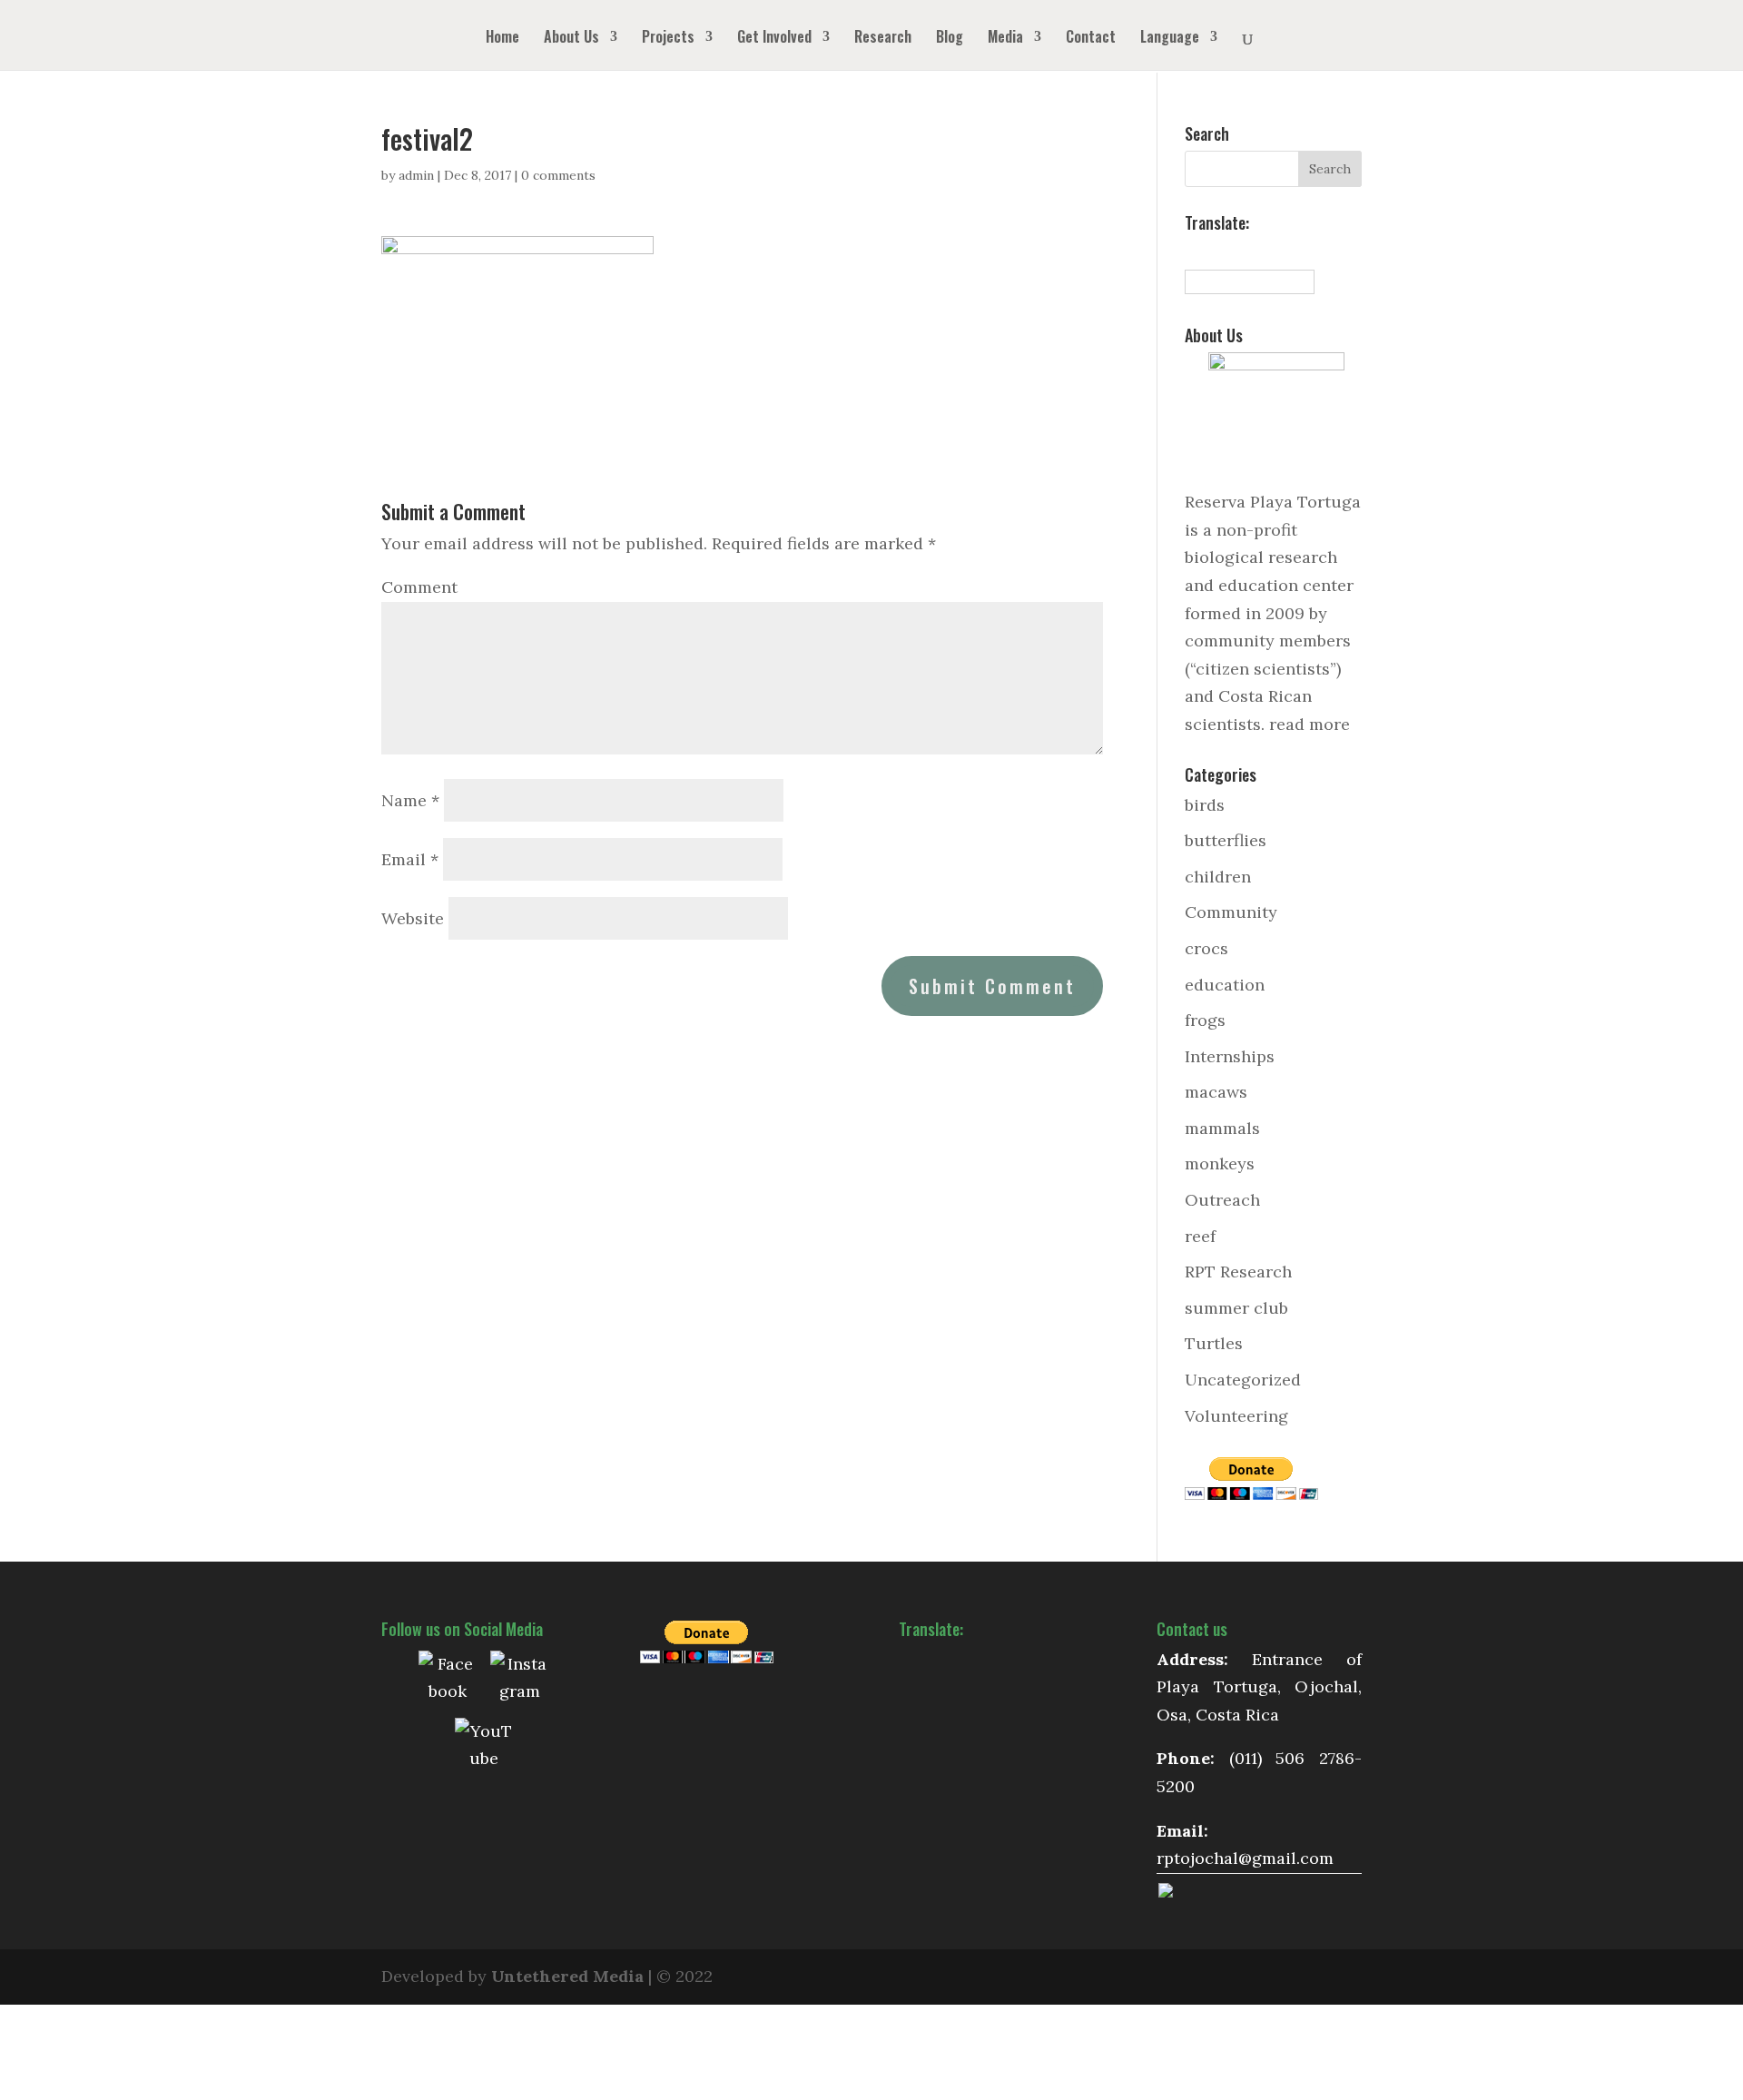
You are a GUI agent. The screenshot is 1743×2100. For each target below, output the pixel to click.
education (1225, 985)
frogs (1205, 1020)
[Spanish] (1194, 251)
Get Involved (774, 39)
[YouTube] (484, 1747)
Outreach (1222, 1200)
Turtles (1214, 1343)
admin (416, 175)
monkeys (1220, 1163)
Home (502, 39)
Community (1231, 912)
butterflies (1226, 840)
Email (410, 859)
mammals (1222, 1128)
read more (1310, 724)
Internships (1230, 1056)
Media (1005, 39)
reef (1200, 1236)
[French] (1234, 251)
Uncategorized (1243, 1380)
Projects (668, 39)
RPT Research (1238, 1272)
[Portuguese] (1274, 251)
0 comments (558, 175)
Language (1170, 39)
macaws (1216, 1092)
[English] (1214, 251)
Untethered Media (567, 1976)
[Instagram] (519, 1680)
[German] (1254, 251)
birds (1205, 805)
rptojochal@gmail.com (1245, 1858)
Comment (419, 587)
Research (883, 39)
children (1218, 877)
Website (413, 918)
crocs (1206, 948)
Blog (950, 39)
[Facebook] (448, 1680)
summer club (1236, 1308)
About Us (571, 39)
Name (410, 800)
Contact (1091, 39)
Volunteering (1236, 1416)
